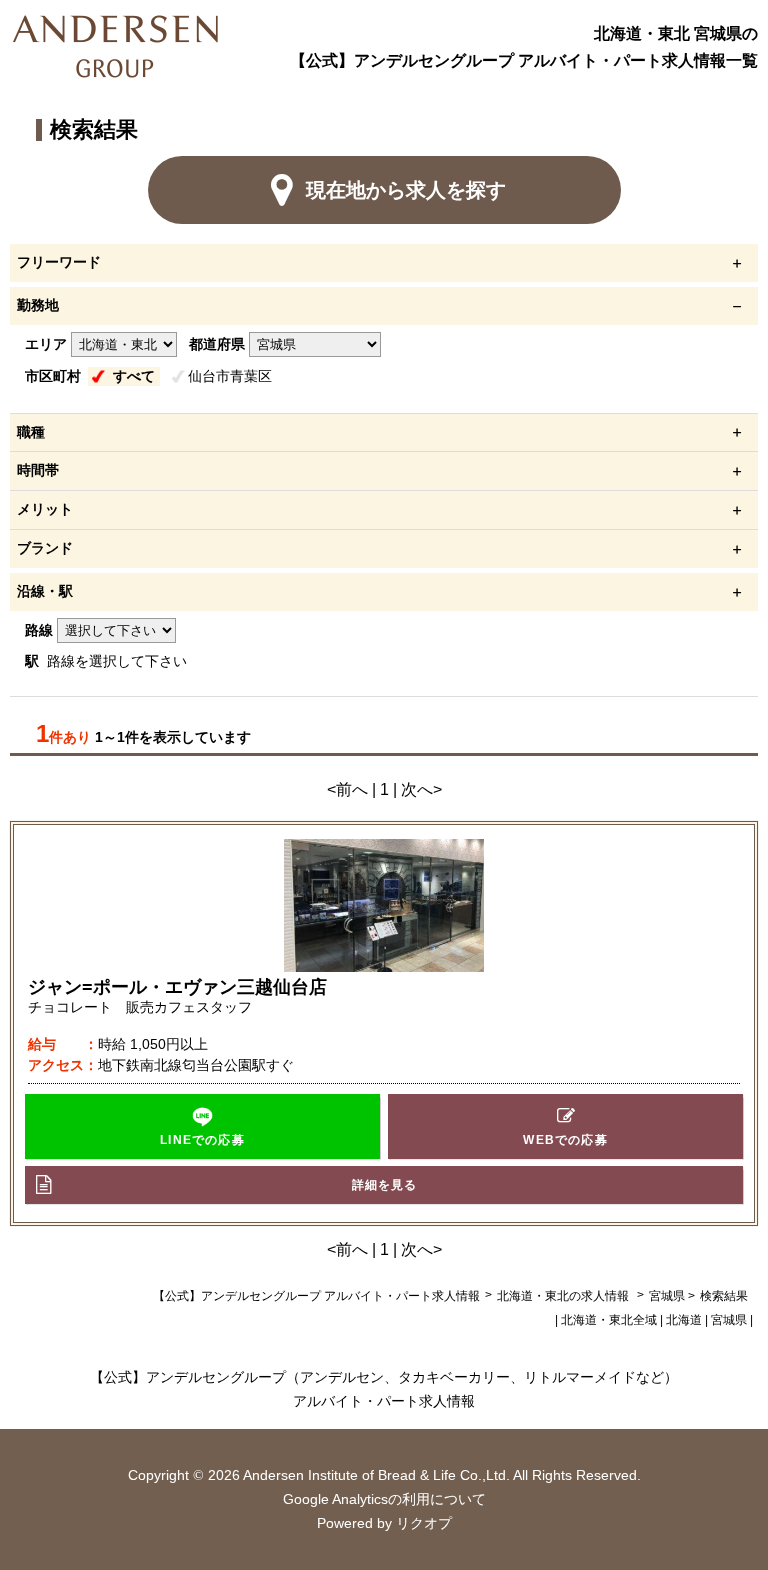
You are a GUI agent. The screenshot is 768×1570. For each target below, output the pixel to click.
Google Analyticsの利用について (384, 1499)
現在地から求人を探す (406, 190)
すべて (134, 376)
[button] (203, 1126)
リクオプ (424, 1523)
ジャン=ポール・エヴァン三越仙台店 (177, 987)
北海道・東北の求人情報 (564, 1296)
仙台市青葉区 (230, 376)
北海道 (684, 1320)
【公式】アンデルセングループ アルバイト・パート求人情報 (316, 1296)
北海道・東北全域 (609, 1320)
